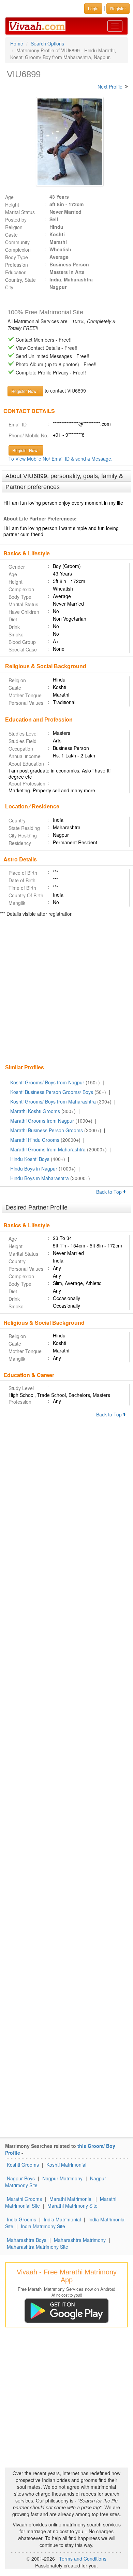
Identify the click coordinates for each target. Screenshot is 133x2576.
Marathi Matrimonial (71, 2199)
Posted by (16, 220)
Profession (17, 265)
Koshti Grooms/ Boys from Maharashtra (53, 1101)
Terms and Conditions (83, 2559)
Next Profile (110, 87)
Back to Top (110, 1192)
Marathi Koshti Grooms (35, 1111)
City (9, 287)
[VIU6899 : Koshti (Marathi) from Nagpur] (66, 142)
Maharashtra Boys (27, 2240)
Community (17, 242)
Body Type (17, 257)
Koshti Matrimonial (66, 2165)
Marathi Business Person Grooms (47, 1130)
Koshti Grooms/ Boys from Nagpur (47, 1082)
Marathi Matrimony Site (72, 2206)
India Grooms (21, 2219)
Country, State (20, 280)
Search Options (47, 43)
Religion (14, 227)
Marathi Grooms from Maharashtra (48, 1149)
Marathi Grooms (24, 2199)
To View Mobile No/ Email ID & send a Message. (61, 459)
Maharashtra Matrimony (80, 2240)
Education (16, 272)
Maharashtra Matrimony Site (38, 2247)
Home (17, 43)
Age (9, 197)
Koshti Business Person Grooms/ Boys (52, 1092)
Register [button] (118, 8)
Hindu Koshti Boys (30, 1159)
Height (12, 204)
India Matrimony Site (43, 2226)
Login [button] (93, 8)
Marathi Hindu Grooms (35, 1140)
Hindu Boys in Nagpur (34, 1168)
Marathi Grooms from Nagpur (42, 1121)
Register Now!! (26, 450)
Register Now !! (25, 391)
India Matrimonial (62, 2219)
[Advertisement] (66, 991)
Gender (17, 567)
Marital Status (20, 212)
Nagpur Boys (21, 2178)
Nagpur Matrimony (62, 2178)
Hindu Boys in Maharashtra (40, 1178)
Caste (11, 235)
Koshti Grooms (23, 2165)
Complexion (18, 250)
